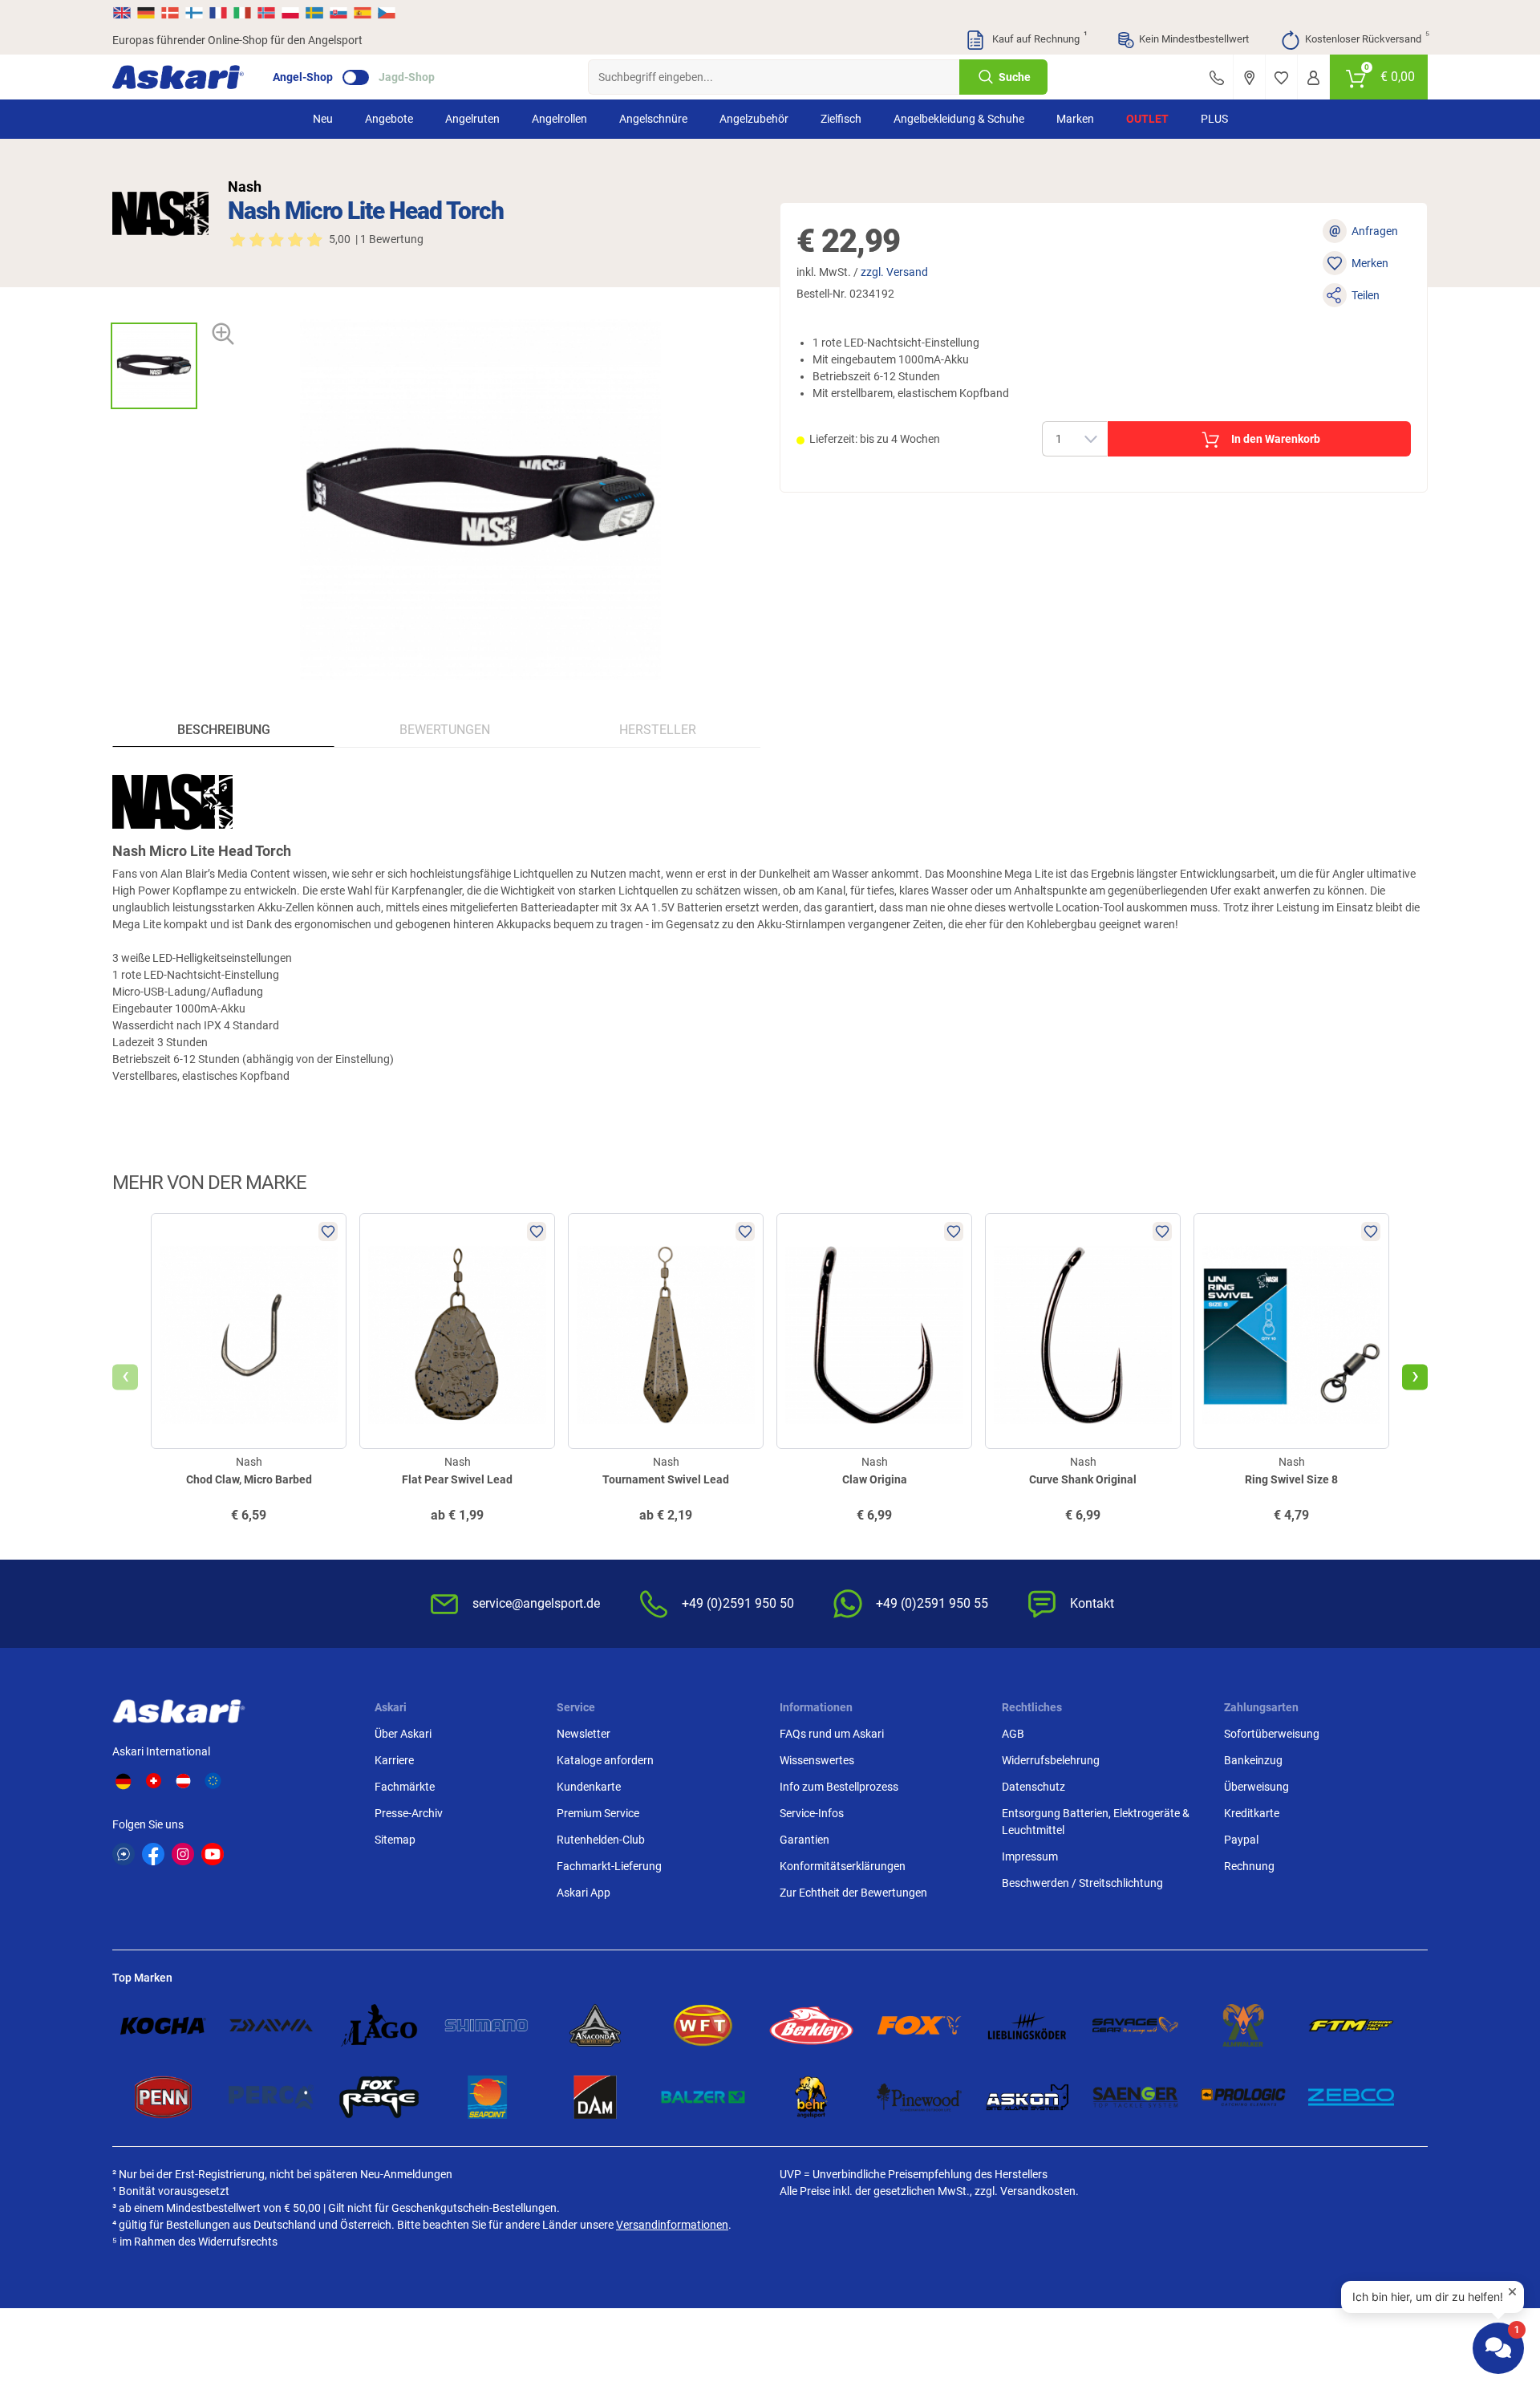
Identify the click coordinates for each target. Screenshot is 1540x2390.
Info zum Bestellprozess (839, 1787)
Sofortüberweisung (1272, 1734)
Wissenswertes (817, 1760)
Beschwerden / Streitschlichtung (1082, 1883)
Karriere (394, 1760)
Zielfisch (841, 119)
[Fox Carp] (920, 2025)
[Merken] (1281, 77)
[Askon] (1027, 2097)
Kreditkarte (1252, 1813)
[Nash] (160, 213)
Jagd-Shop (407, 77)
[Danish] (170, 13)
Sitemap (395, 1840)
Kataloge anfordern (605, 1760)
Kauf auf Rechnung (1038, 38)
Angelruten (472, 119)
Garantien (804, 1840)
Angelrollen (559, 119)
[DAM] (596, 2097)
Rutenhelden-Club (601, 1840)
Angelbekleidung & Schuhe (959, 119)
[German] (146, 13)
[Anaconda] (596, 2025)
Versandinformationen (672, 2225)
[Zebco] (1351, 2097)
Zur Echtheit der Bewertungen (853, 1893)
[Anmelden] (1313, 77)
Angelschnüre (653, 119)
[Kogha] (163, 2025)
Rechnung (1249, 1866)
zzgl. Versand (894, 272)
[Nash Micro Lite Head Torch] (154, 366)
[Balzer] (703, 2097)
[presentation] (154, 308)
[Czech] (386, 13)
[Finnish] (194, 13)
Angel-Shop (303, 77)
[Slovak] (338, 13)
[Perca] (272, 2097)
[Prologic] (1244, 2097)
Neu (323, 119)
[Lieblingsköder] (1027, 2025)
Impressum (1030, 1856)
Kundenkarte (589, 1787)
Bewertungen (445, 730)
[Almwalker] (1244, 2025)
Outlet (1147, 119)
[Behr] (811, 2097)
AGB (1013, 1734)
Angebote (389, 119)
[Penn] (163, 2097)
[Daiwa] (272, 2025)
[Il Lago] (379, 2025)
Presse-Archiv (409, 1813)
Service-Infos (812, 1813)
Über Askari (403, 1734)
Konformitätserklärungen (843, 1866)
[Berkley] (811, 2025)
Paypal (1241, 1840)
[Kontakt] (1217, 77)
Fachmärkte (405, 1787)
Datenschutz (1033, 1787)
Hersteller (658, 730)
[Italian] (242, 13)
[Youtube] (213, 1854)
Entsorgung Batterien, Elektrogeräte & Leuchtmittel (1096, 1822)
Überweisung (1256, 1787)
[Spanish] (363, 13)
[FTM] (1351, 2025)
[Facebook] (153, 1854)
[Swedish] (314, 13)
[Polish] (290, 13)
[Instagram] (183, 1854)
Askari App (584, 1893)
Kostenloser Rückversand (1366, 38)
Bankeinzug (1253, 1760)
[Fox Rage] (379, 2097)
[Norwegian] (266, 13)
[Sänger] (1135, 2097)
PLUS (1214, 119)
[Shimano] (487, 2025)
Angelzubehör (754, 119)
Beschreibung (224, 730)
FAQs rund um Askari (832, 1734)
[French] (218, 13)
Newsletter (584, 1734)
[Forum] (124, 1854)
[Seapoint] (487, 2097)
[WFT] (703, 2025)
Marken (1075, 119)
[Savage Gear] (1135, 2025)
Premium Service (598, 1813)
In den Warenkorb (1276, 439)
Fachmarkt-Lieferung (609, 1866)
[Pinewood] (920, 2097)
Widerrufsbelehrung (1051, 1760)
